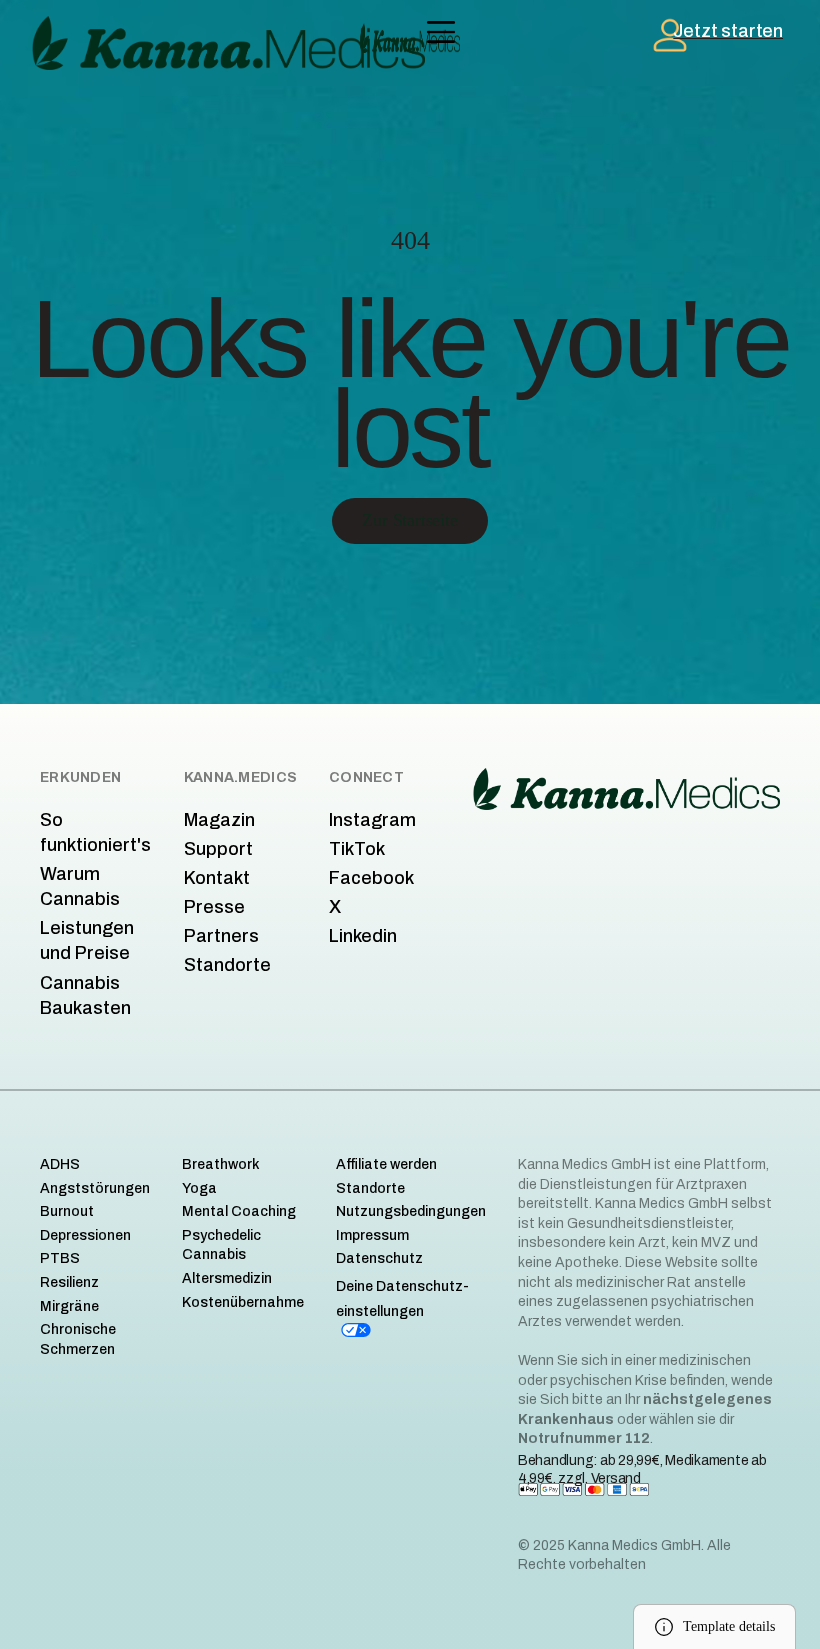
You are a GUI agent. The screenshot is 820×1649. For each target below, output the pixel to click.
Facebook (371, 878)
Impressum (372, 1235)
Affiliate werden (386, 1164)
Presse (214, 907)
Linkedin (363, 936)
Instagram (372, 820)
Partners (221, 936)
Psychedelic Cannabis (221, 1245)
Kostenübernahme (243, 1302)
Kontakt (217, 878)
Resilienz (69, 1282)
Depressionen (85, 1235)
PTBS (60, 1258)
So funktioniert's (95, 832)
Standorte (227, 965)
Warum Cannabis (80, 886)
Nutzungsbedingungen (411, 1211)
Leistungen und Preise (87, 940)
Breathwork (221, 1164)
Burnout (67, 1211)
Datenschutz (379, 1258)
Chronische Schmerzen (78, 1339)
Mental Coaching (239, 1211)
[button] (441, 32)
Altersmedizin (227, 1278)
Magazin (219, 820)
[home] (410, 38)
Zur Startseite (409, 520)
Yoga (199, 1188)
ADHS (60, 1164)
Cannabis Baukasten (85, 995)
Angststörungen (95, 1188)
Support (218, 849)
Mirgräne (69, 1306)
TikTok (357, 849)
